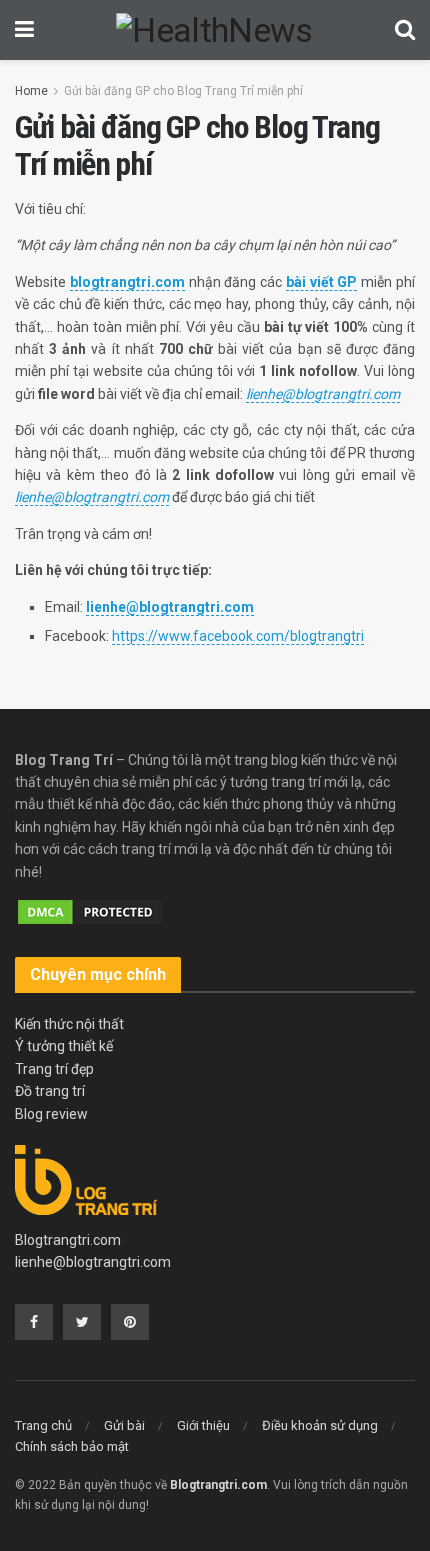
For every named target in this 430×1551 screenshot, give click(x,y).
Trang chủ (43, 1425)
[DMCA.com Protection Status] (90, 911)
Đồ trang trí (50, 1091)
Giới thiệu (203, 1425)
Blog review (51, 1114)
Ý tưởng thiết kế (64, 1046)
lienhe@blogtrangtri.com (93, 1262)
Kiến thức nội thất (69, 1024)
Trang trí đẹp (54, 1069)
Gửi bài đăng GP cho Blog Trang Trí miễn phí (183, 91)
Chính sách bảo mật (72, 1446)
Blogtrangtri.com (68, 1240)
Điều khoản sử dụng (320, 1425)
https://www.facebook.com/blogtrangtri (238, 636)
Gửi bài (124, 1425)
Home (31, 91)
